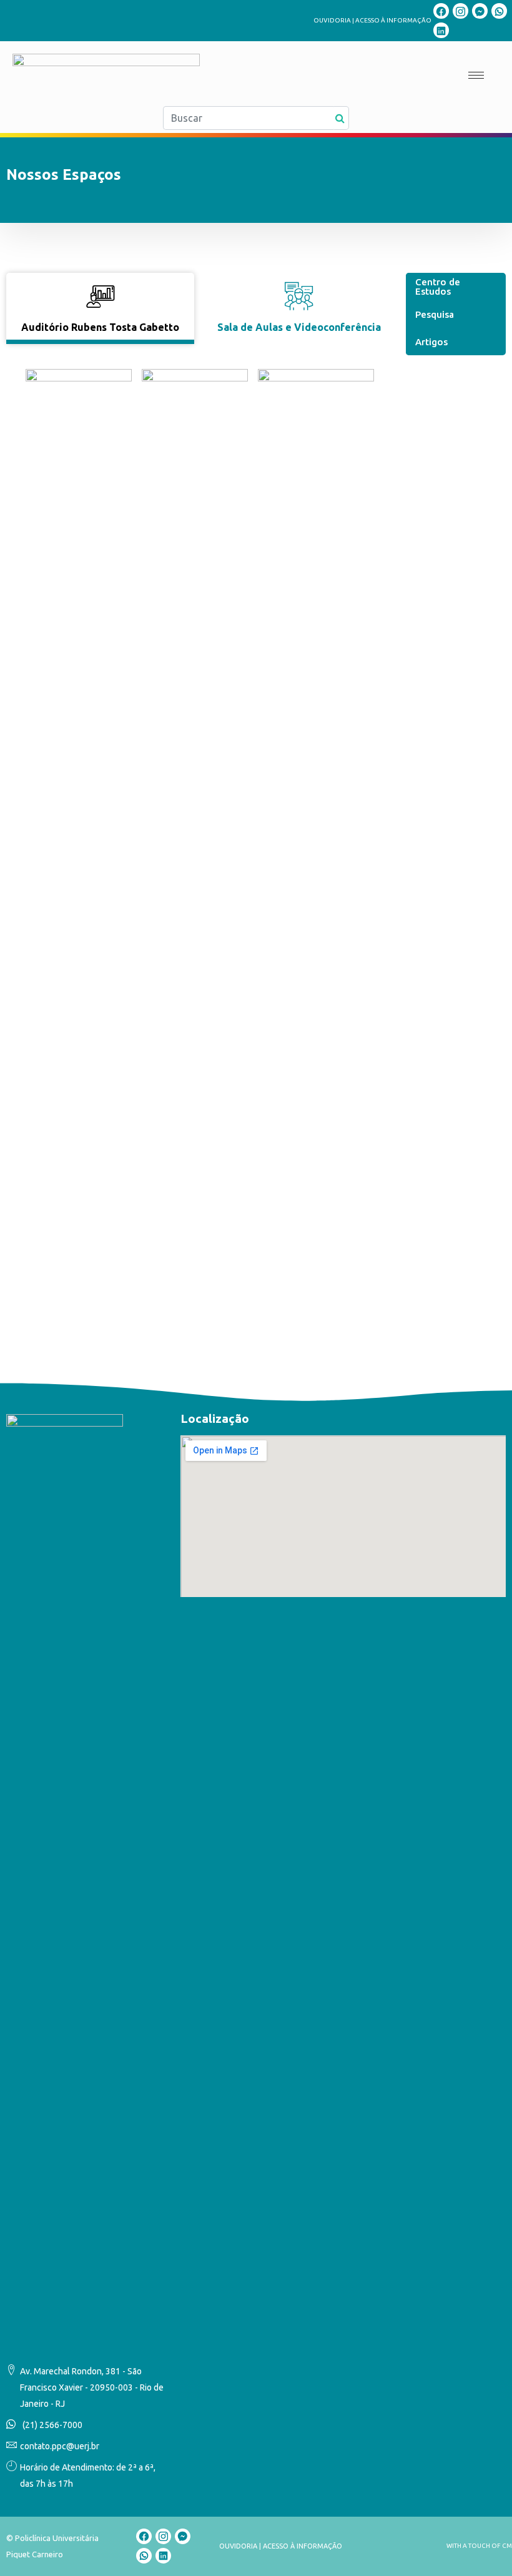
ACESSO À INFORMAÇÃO (393, 20)
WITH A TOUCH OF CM (479, 2546)
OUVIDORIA (332, 20)
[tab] (100, 308)
